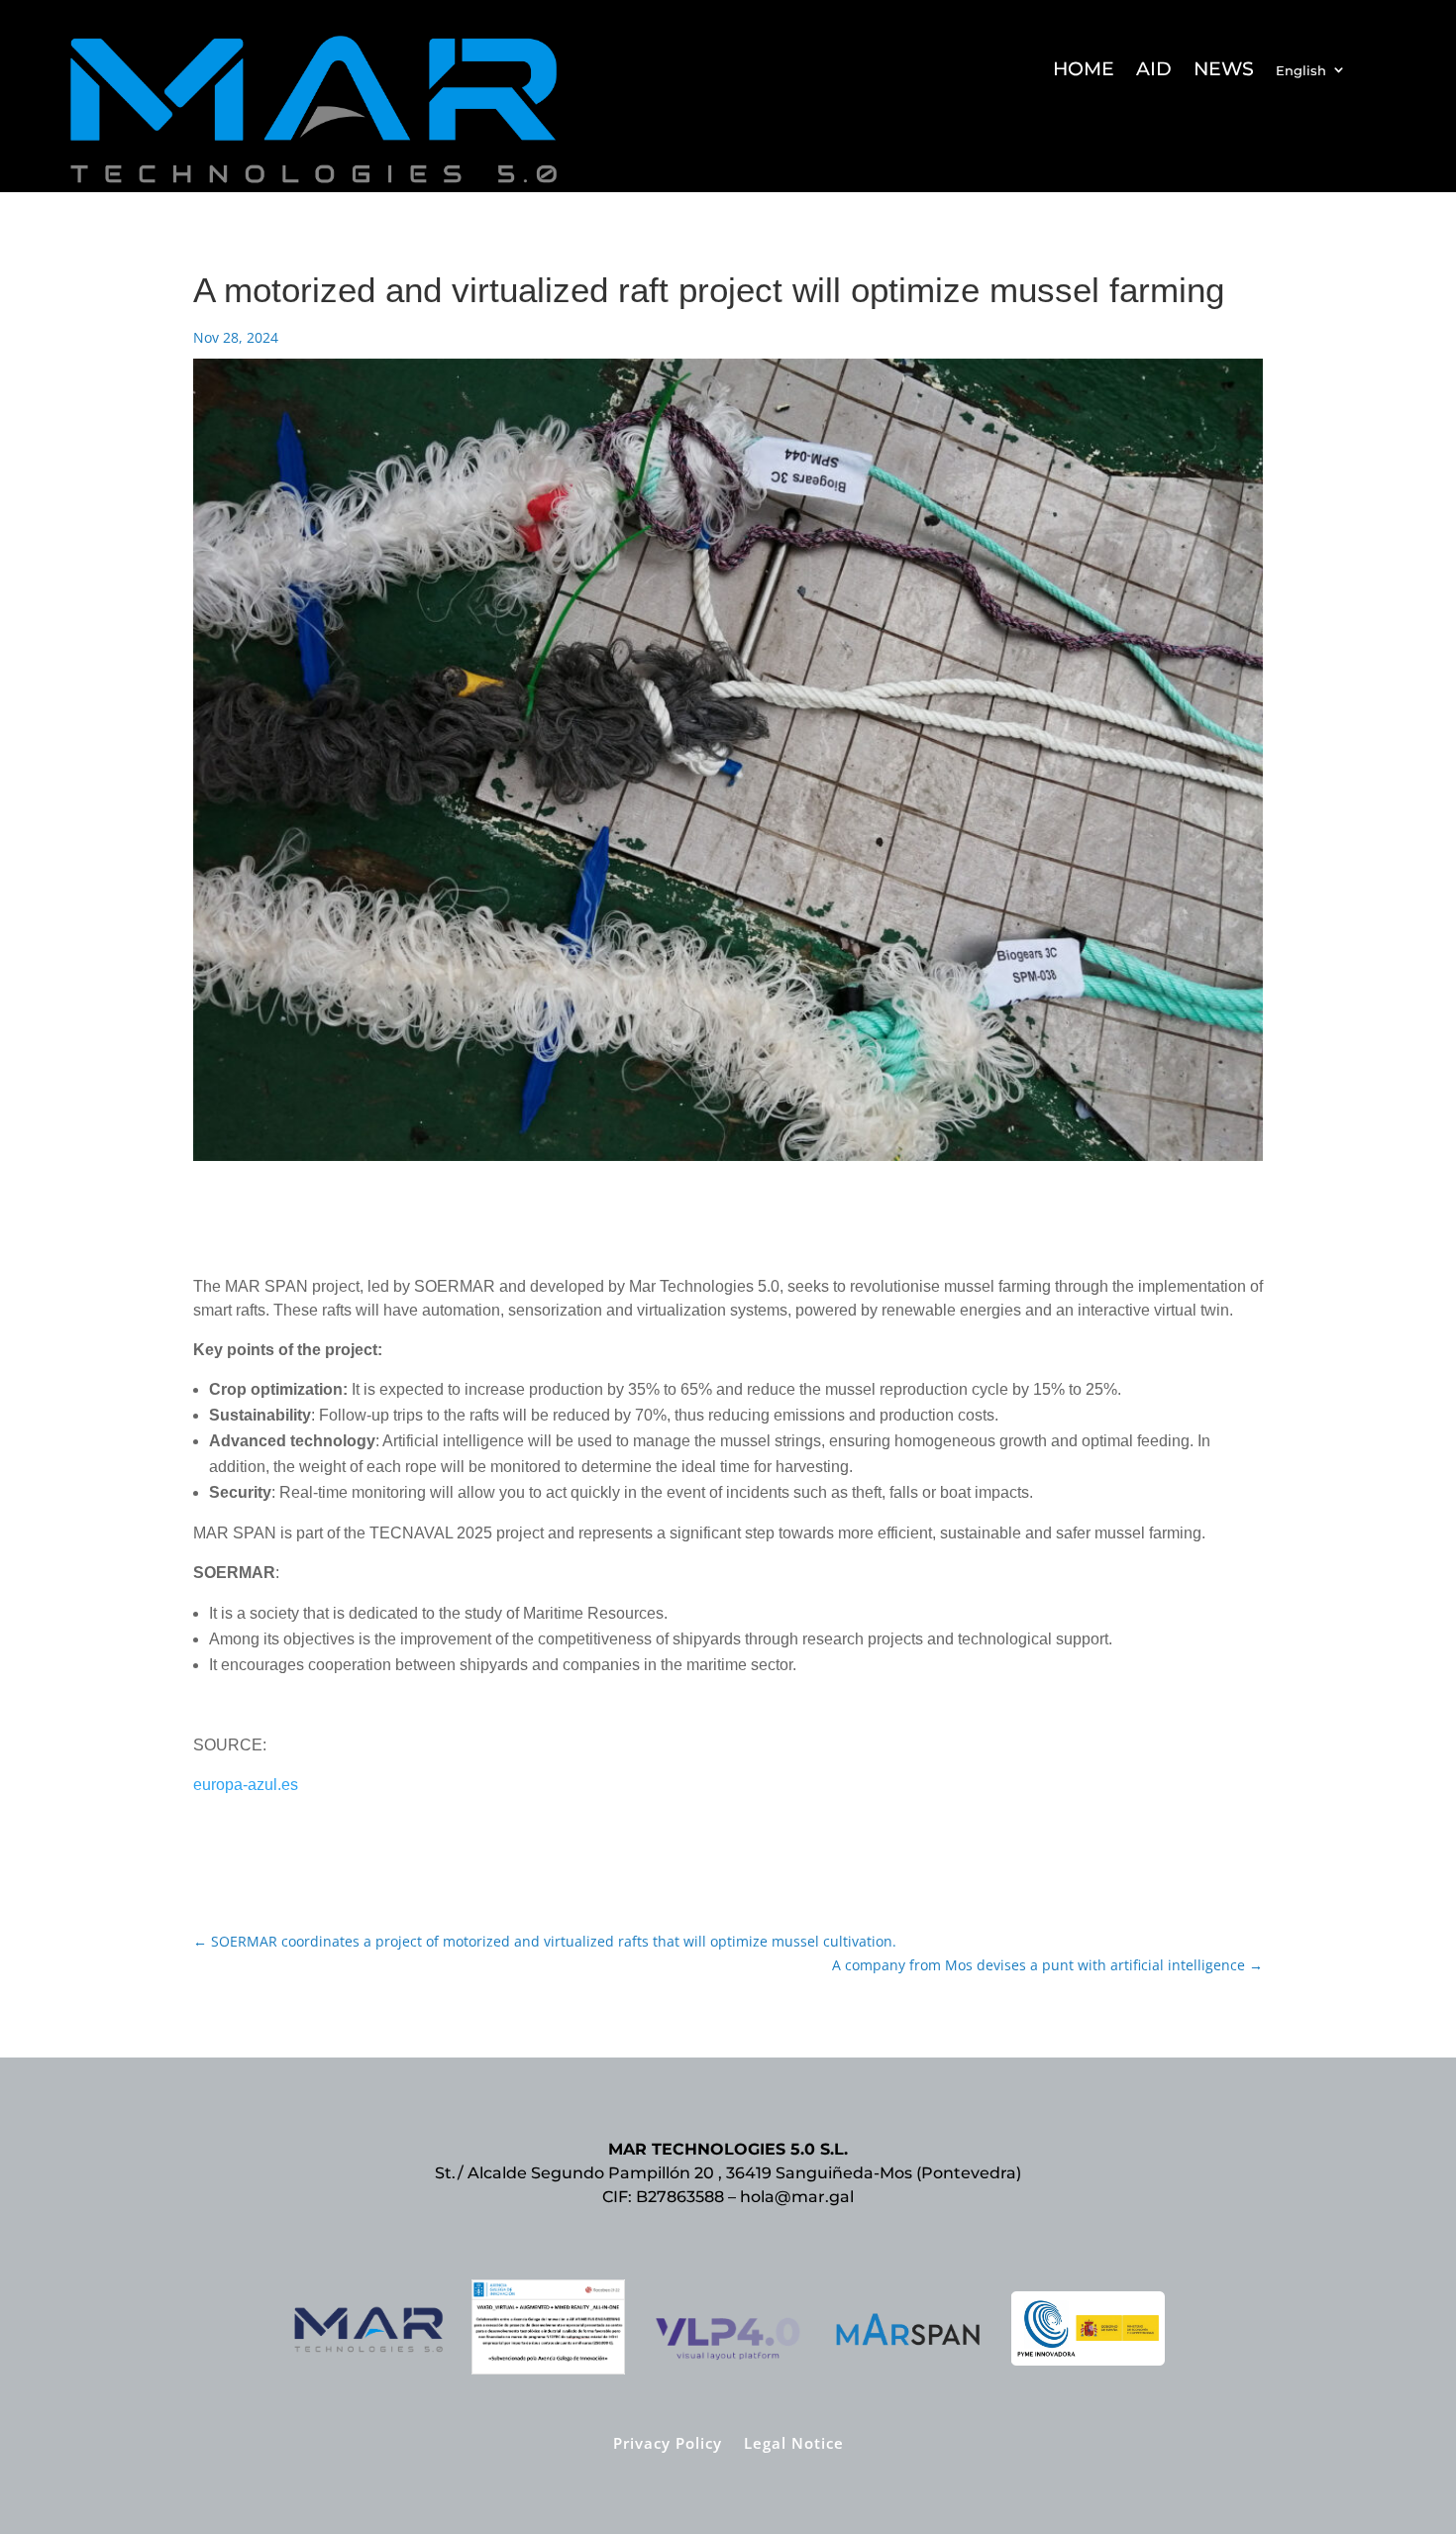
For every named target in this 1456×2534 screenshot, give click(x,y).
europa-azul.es (246, 1785)
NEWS (1224, 71)
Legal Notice (794, 2441)
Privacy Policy (668, 2441)
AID (1154, 71)
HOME (1084, 71)
